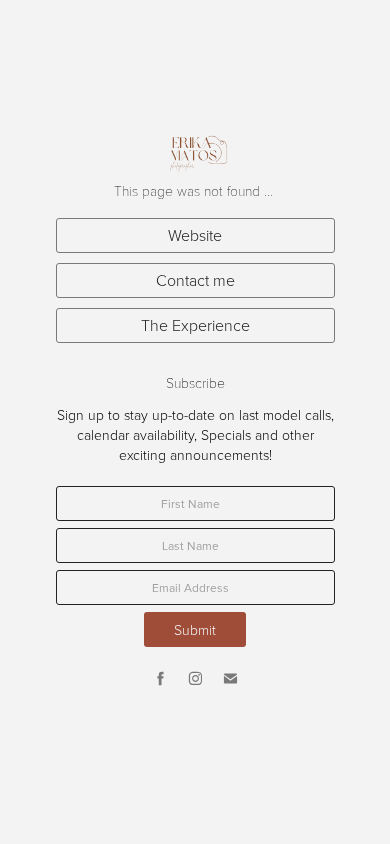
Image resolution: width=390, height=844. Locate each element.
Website (195, 235)
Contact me (195, 280)
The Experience (195, 325)
